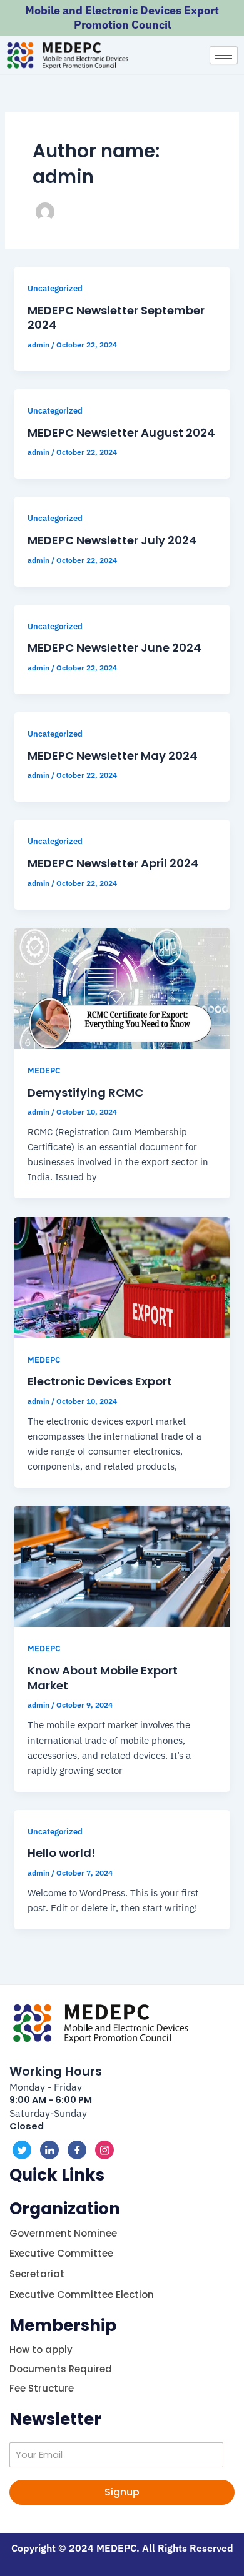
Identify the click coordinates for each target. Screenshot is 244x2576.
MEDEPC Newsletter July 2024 (112, 540)
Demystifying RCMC (85, 1092)
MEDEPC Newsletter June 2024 (114, 648)
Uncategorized (55, 288)
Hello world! (62, 1853)
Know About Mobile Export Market (103, 1678)
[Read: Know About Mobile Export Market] (122, 1565)
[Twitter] (22, 2150)
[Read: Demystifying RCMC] (122, 987)
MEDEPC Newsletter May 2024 (113, 756)
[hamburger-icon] (224, 55)
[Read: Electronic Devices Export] (122, 1276)
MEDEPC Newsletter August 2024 (121, 433)
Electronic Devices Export (100, 1381)
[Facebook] (77, 2150)
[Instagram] (104, 2150)
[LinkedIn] (49, 2150)
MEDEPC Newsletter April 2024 (113, 863)
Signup (122, 2492)
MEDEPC (44, 1071)
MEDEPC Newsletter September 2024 (116, 318)
